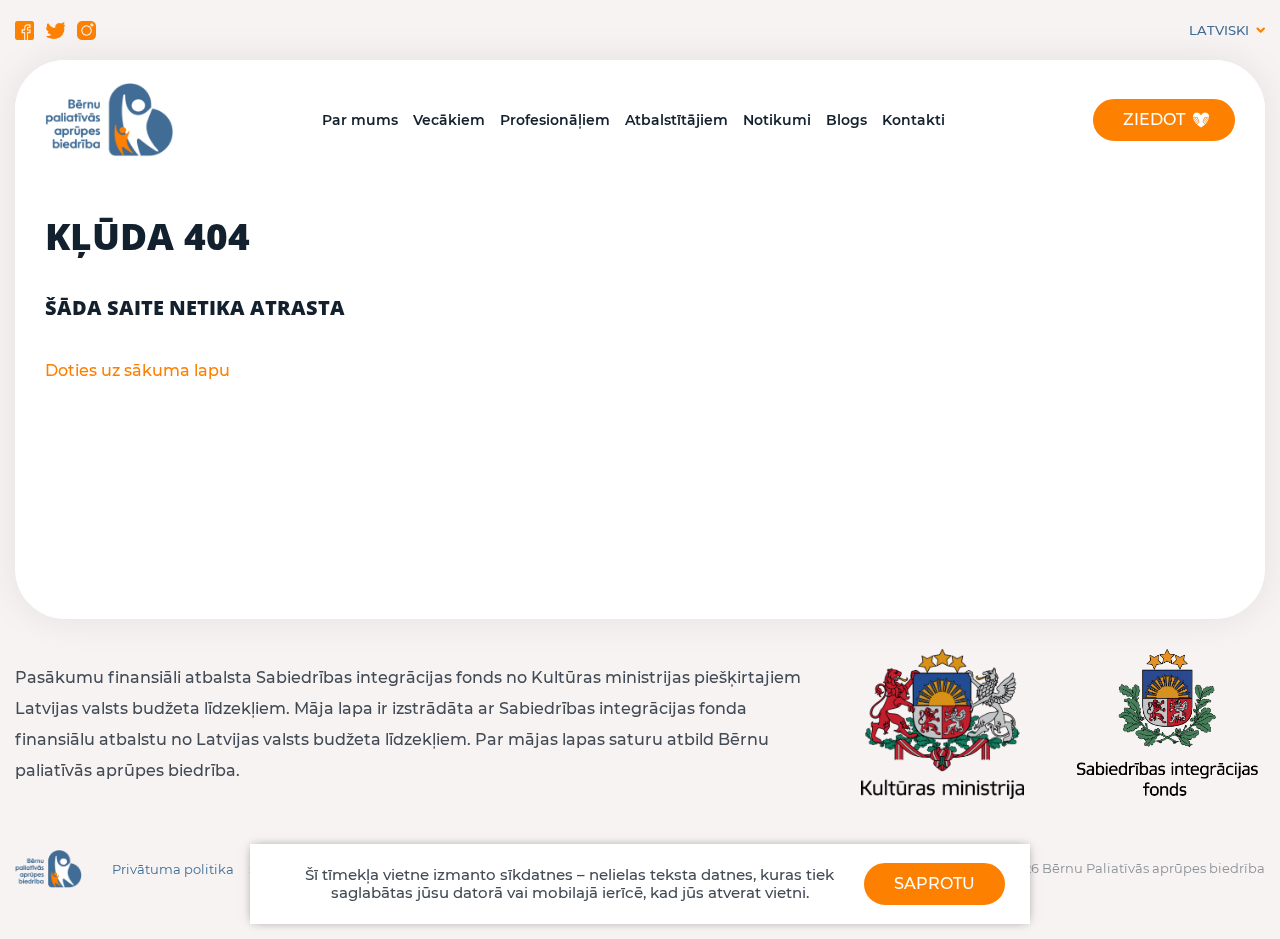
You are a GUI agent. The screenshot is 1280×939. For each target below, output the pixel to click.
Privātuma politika (173, 869)
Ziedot (1154, 119)
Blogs (846, 120)
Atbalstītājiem (676, 120)
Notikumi (777, 120)
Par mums (360, 120)
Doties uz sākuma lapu (137, 370)
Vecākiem (449, 120)
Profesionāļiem (555, 120)
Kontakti (913, 120)
